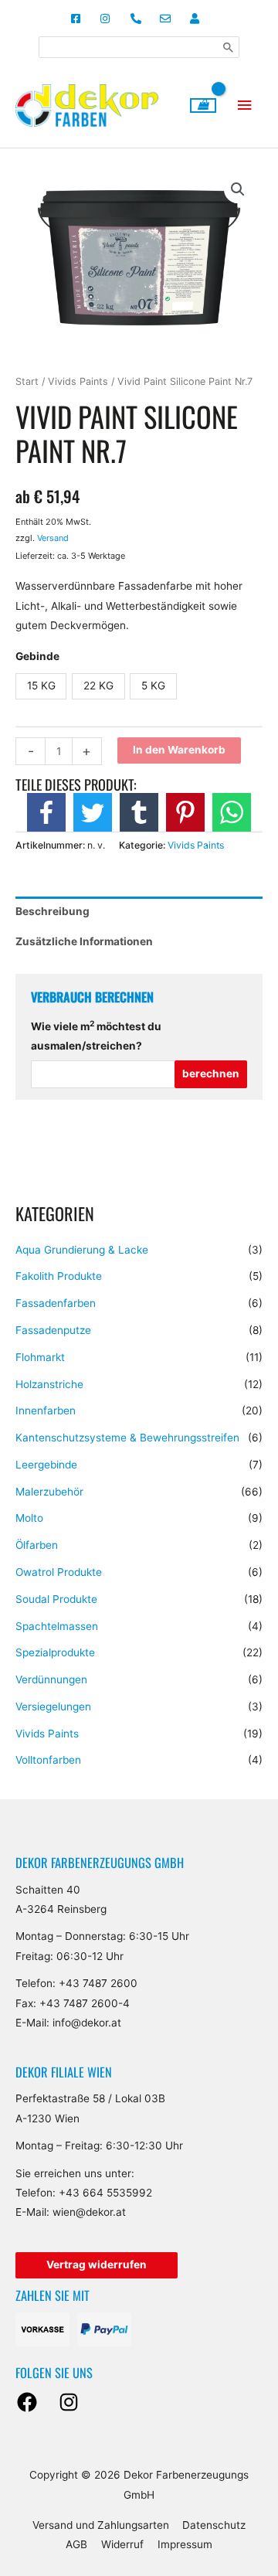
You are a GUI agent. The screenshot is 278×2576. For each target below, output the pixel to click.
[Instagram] (69, 2402)
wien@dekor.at (89, 2212)
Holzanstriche (49, 1384)
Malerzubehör (49, 1492)
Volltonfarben (48, 1760)
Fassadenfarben (56, 1303)
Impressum (185, 2544)
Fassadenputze (53, 1330)
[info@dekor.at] (169, 19)
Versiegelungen (53, 1707)
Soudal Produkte (56, 1599)
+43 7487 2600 (98, 1983)
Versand (53, 538)
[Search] (229, 47)
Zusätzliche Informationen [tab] (84, 941)
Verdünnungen (51, 1679)
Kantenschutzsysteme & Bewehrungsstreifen (127, 1438)
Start (27, 381)
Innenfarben (46, 1411)
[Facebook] (27, 2402)
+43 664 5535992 (105, 2193)
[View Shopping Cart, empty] (203, 105)
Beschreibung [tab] (53, 911)
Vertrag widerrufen (97, 2265)
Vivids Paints (47, 1734)
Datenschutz (214, 2525)
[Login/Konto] (199, 19)
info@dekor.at (87, 2023)
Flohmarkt (40, 1357)
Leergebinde (46, 1465)
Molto (29, 1518)
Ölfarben (37, 1545)
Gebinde (37, 656)
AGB (76, 2544)
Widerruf (122, 2544)
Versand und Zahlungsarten (101, 2525)
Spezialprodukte (55, 1652)
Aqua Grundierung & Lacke (82, 1250)
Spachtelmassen (57, 1626)
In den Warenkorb (179, 750)
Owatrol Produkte (59, 1572)
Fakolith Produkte (59, 1276)
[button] (238, 189)
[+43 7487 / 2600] (139, 19)
